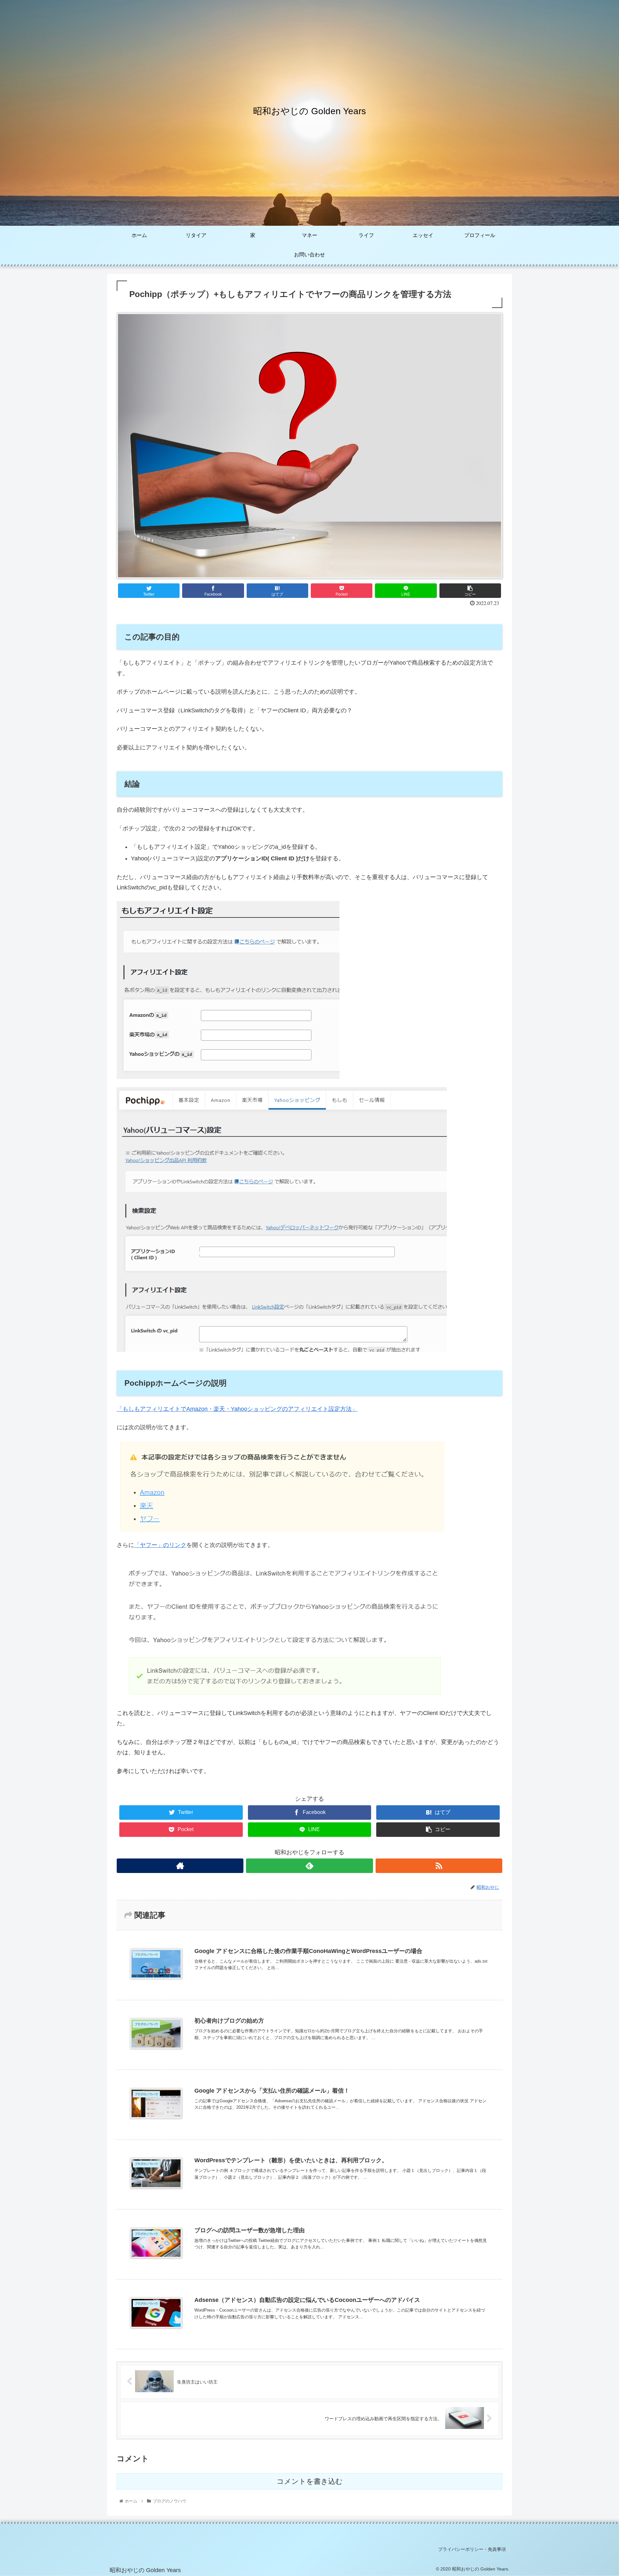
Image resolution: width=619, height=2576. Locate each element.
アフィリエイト (308, 1409)
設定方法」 (343, 1409)
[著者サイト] (180, 1866)
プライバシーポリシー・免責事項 (472, 2549)
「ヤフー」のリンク (160, 1545)
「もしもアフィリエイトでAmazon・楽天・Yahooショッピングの (202, 1409)
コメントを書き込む (310, 2481)
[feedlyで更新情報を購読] (309, 1866)
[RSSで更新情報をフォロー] (439, 1866)
